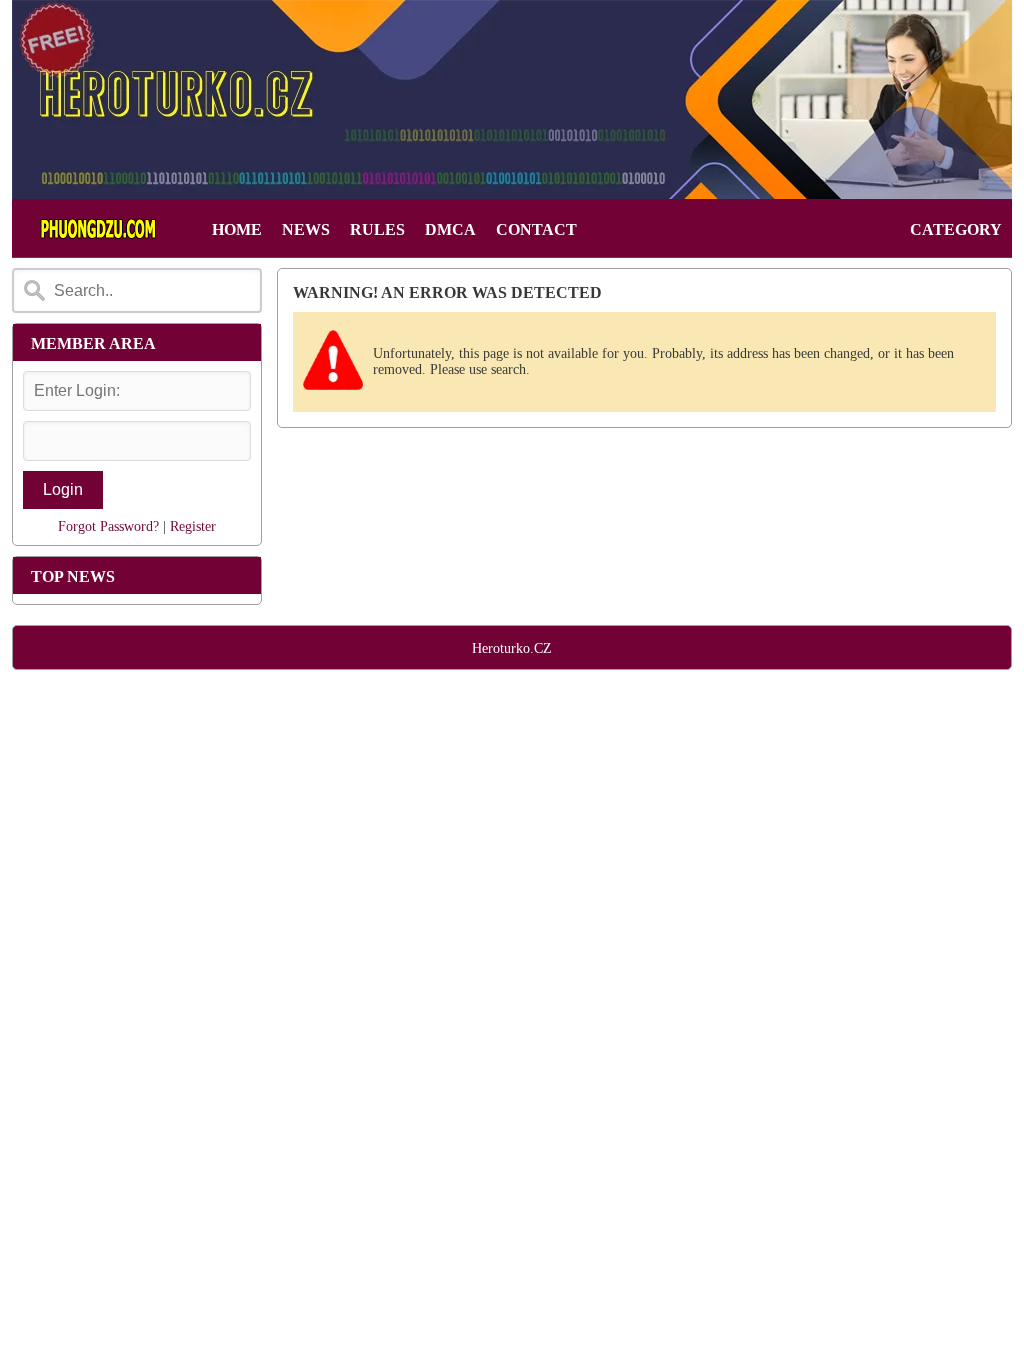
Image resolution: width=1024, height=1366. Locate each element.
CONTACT (536, 229)
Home (237, 229)
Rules (377, 229)
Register (193, 526)
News (306, 229)
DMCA (450, 229)
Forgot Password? (108, 526)
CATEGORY (956, 229)
